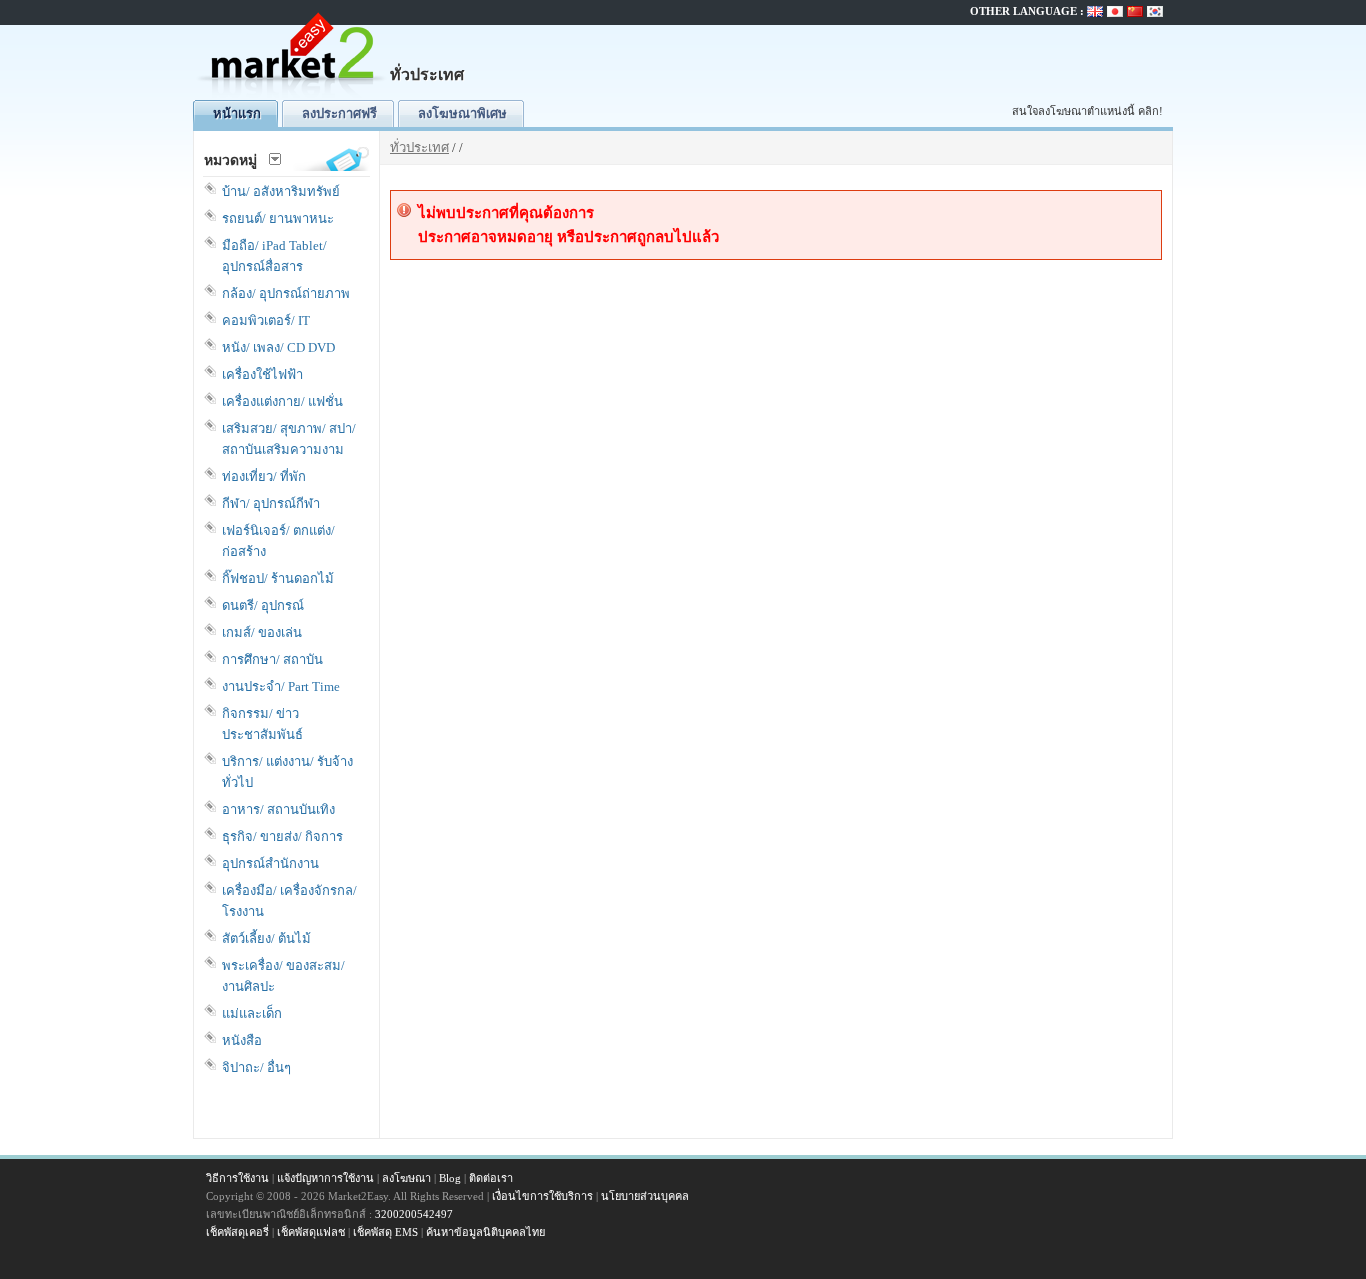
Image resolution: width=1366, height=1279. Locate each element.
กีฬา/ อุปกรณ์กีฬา (271, 503)
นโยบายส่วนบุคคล (645, 1196)
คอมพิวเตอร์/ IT (266, 320)
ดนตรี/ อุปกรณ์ (263, 605)
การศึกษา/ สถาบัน (272, 659)
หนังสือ (242, 1040)
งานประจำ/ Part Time (281, 686)
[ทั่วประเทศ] (293, 95)
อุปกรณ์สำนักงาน (270, 863)
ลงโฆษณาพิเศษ (462, 113)
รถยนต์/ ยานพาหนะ (278, 218)
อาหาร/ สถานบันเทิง (278, 809)
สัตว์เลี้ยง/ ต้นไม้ (266, 938)
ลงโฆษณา (406, 1178)
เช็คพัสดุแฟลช (311, 1232)
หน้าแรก (237, 113)
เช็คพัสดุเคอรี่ (237, 1232)
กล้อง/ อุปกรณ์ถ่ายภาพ (286, 293)
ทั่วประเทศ (419, 147)
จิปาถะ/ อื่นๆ (256, 1067)
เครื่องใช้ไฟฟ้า (262, 374)
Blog (450, 1178)
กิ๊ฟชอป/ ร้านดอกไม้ (278, 578)
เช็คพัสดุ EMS (385, 1232)
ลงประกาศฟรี (339, 113)
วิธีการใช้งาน (237, 1178)
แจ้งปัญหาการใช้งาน (325, 1178)
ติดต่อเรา (491, 1178)
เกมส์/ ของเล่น (262, 632)
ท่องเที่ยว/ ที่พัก (264, 476)
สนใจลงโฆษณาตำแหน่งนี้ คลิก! (1087, 111)
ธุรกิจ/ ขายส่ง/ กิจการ (282, 836)
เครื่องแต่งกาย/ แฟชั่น (282, 401)
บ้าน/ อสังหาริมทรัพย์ (281, 191)
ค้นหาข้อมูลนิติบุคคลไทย (485, 1232)
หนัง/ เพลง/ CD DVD (278, 347)
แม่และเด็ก (252, 1013)
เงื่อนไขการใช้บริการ (542, 1196)
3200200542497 (414, 1214)
